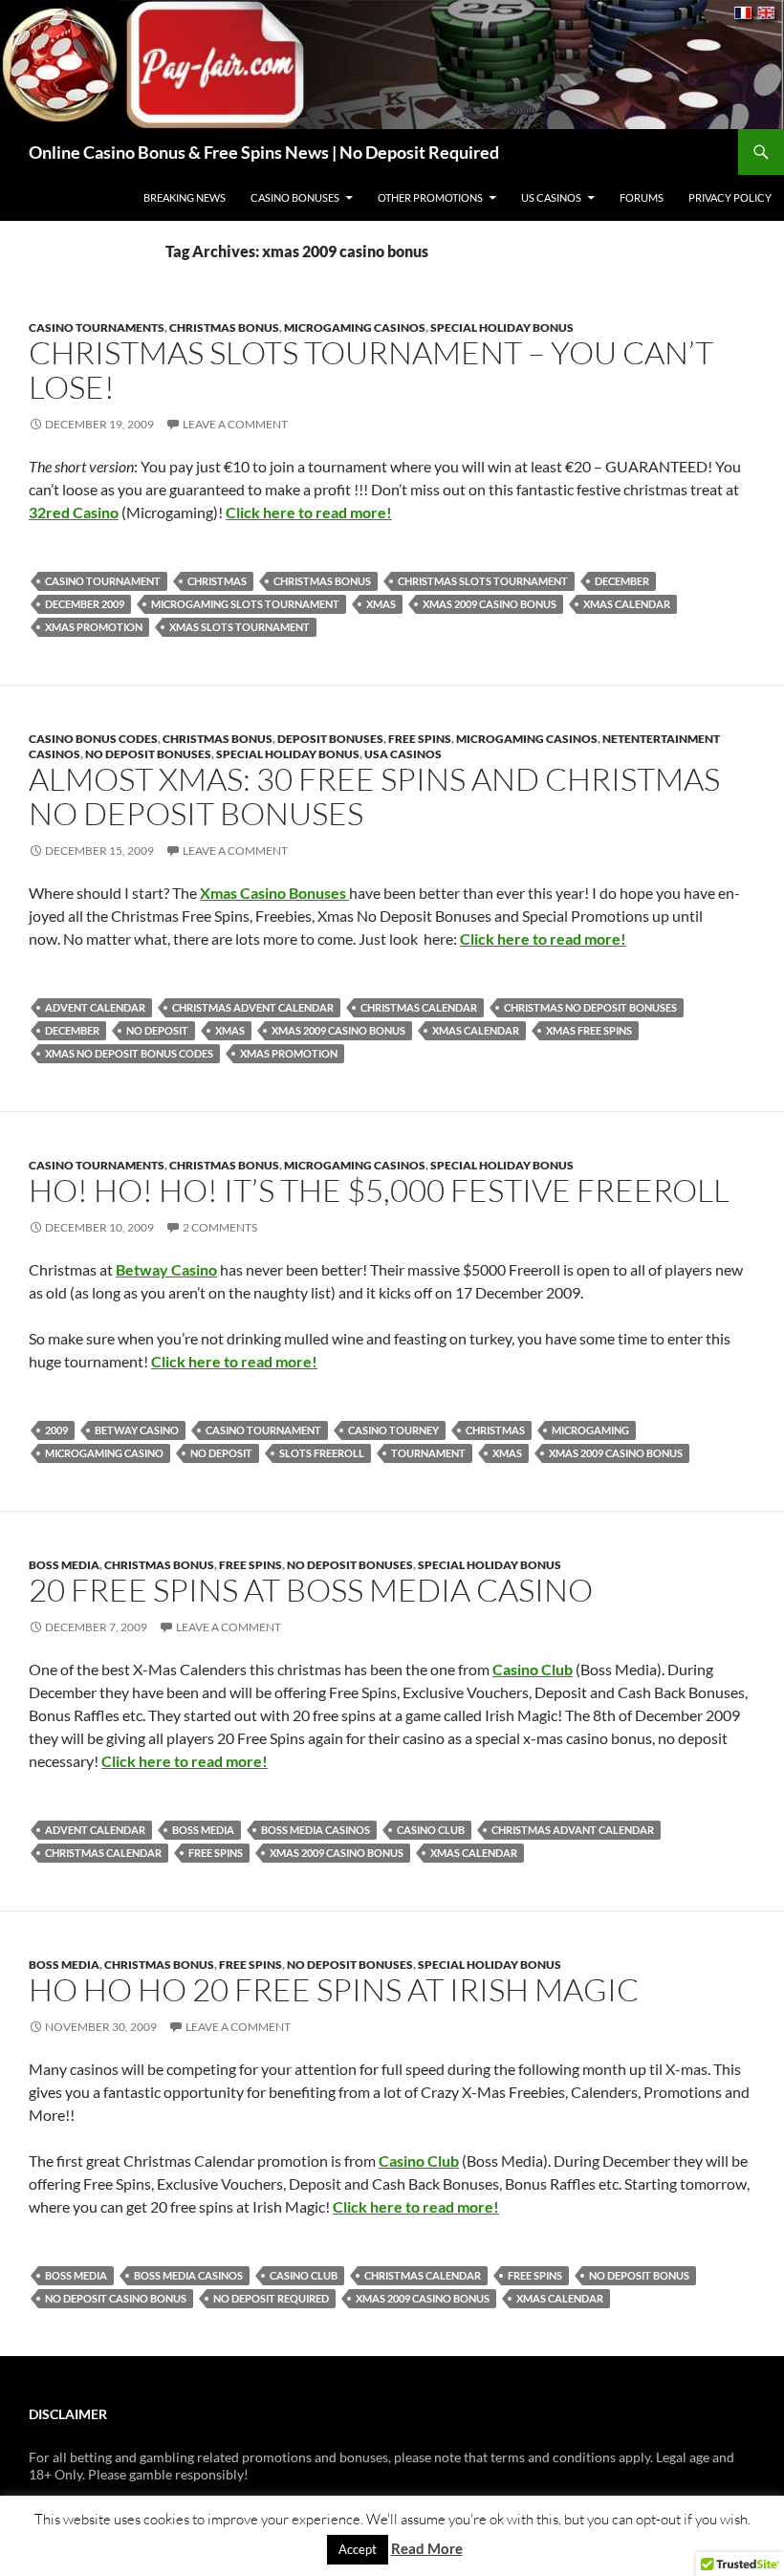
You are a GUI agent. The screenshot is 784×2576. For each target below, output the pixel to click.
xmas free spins (589, 1030)
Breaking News (185, 197)
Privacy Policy (730, 197)
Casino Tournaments (97, 327)
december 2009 (85, 604)
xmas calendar (627, 604)
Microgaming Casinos (355, 327)
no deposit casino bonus (116, 2298)
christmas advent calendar (253, 1007)
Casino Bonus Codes (93, 739)
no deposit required (271, 2298)
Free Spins (420, 739)
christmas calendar (419, 1007)
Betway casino (137, 1430)
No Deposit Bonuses (148, 754)
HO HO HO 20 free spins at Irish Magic (334, 1989)
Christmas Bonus (224, 327)
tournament (428, 1453)
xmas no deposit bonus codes (129, 1053)
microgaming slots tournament (245, 604)
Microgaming (590, 1430)
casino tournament (103, 581)
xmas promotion (94, 627)
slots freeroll (322, 1453)
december (622, 581)
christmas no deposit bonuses (590, 1007)
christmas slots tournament (483, 581)
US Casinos (551, 197)
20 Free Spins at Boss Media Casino (311, 1590)
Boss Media (64, 1565)
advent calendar (95, 1007)
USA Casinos (403, 754)
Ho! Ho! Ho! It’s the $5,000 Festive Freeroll (379, 1190)
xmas (381, 604)
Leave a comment (235, 424)
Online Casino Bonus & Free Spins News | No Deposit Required (264, 152)
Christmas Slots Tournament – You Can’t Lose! (371, 370)
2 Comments (220, 1227)
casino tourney (393, 1430)
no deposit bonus (639, 2275)
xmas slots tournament (240, 627)
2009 (56, 1430)
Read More (427, 2548)
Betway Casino (166, 1269)
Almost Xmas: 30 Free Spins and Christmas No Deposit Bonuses (374, 796)
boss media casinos (188, 2275)
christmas (217, 581)
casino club (431, 1830)
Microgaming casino (104, 1453)
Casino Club (533, 1669)
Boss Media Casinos (316, 1830)
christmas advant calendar (573, 1830)
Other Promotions (430, 197)
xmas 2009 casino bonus (490, 604)
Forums (642, 197)
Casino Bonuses (295, 197)
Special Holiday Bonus (502, 327)
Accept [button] (358, 2549)
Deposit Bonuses (330, 739)
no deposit (157, 1030)
